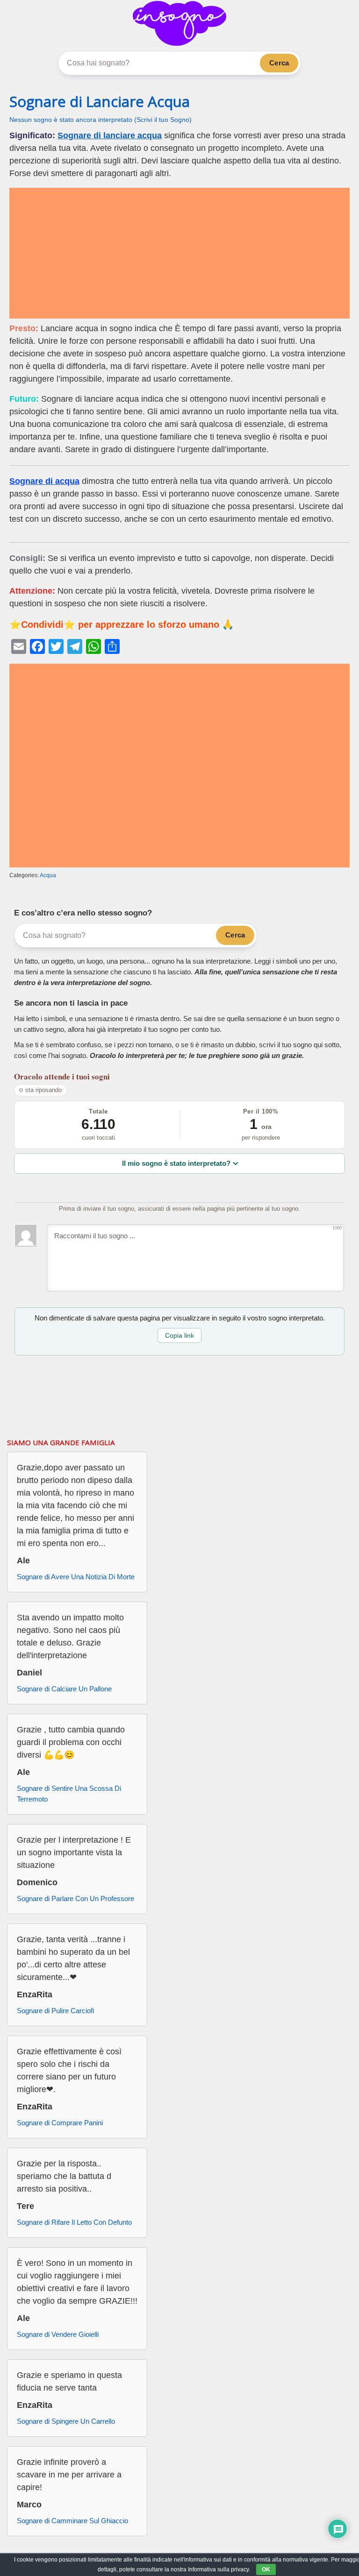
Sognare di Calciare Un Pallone (64, 1689)
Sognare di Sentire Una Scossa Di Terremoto (69, 1794)
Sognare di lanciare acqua (110, 135)
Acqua (48, 875)
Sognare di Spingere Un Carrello (66, 2421)
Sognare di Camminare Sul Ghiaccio (72, 2521)
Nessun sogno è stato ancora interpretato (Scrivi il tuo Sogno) (101, 120)
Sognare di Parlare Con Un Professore (75, 1898)
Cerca (279, 63)
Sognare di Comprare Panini (60, 2123)
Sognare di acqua (44, 481)
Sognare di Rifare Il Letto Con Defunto (74, 2222)
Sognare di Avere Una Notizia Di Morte (76, 1577)
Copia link (179, 1335)
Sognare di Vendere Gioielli (58, 2334)
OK (266, 2569)
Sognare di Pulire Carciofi (55, 2011)
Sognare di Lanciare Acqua (100, 101)
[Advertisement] (179, 253)
